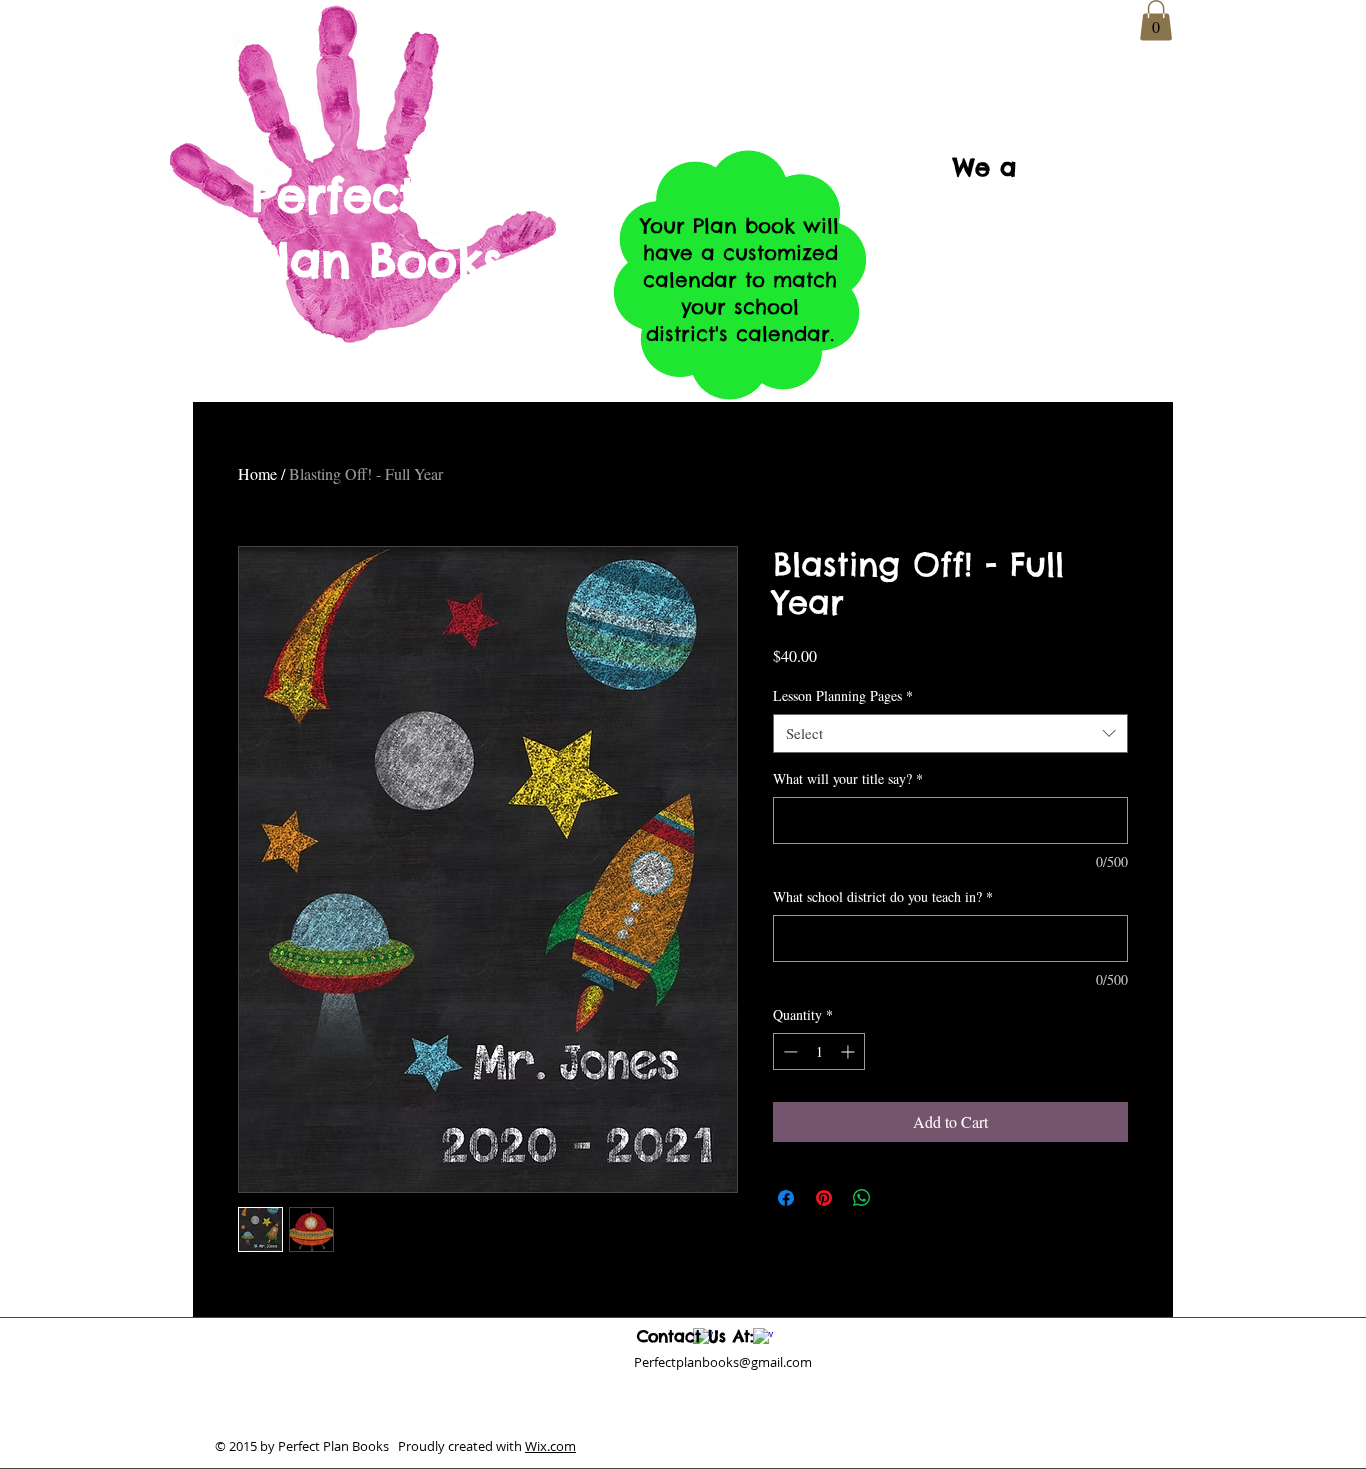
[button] (1156, 20)
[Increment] (849, 1051)
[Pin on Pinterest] (824, 1198)
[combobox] (950, 733)
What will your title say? (848, 778)
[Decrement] (788, 1051)
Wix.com (550, 1446)
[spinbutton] (819, 1051)
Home (257, 473)
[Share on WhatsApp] (862, 1198)
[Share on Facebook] (786, 1198)
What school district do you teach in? (883, 896)
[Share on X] (900, 1198)
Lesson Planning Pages (843, 695)
